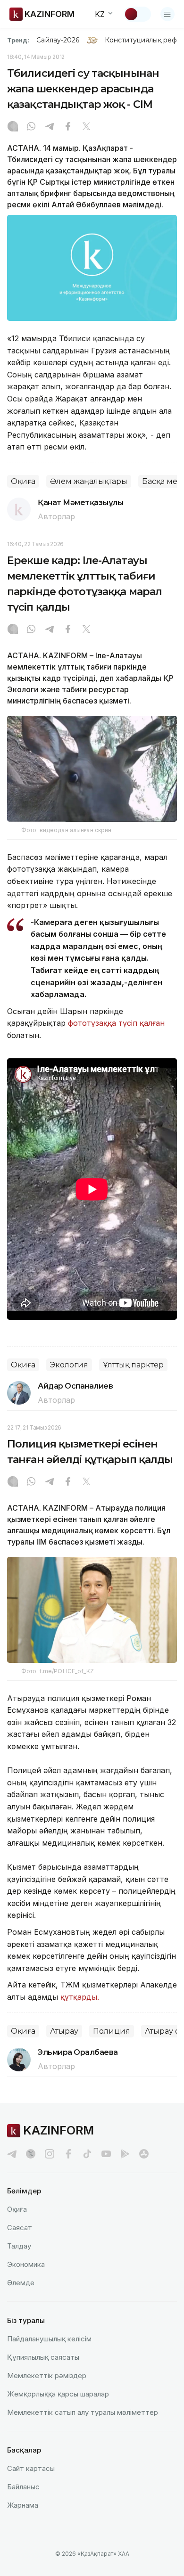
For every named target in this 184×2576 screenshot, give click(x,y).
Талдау (19, 2246)
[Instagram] (13, 127)
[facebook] (68, 2154)
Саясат (20, 2228)
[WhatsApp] (31, 127)
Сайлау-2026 (58, 40)
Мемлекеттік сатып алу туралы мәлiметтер (83, 2412)
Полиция (112, 2031)
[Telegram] (50, 127)
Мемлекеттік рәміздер (47, 2376)
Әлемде (21, 2283)
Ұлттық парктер (133, 1365)
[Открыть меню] (167, 14)
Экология (69, 1365)
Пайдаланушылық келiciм (49, 2339)
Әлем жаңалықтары (89, 481)
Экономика (26, 2264)
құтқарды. (80, 1997)
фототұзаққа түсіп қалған (116, 1023)
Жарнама (23, 2505)
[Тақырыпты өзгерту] (137, 14)
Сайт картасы (31, 2468)
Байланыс (23, 2487)
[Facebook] (68, 127)
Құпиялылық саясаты (43, 2357)
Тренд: (18, 40)
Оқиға (23, 481)
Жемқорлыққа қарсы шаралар (58, 2394)
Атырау (64, 2031)
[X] (86, 127)
